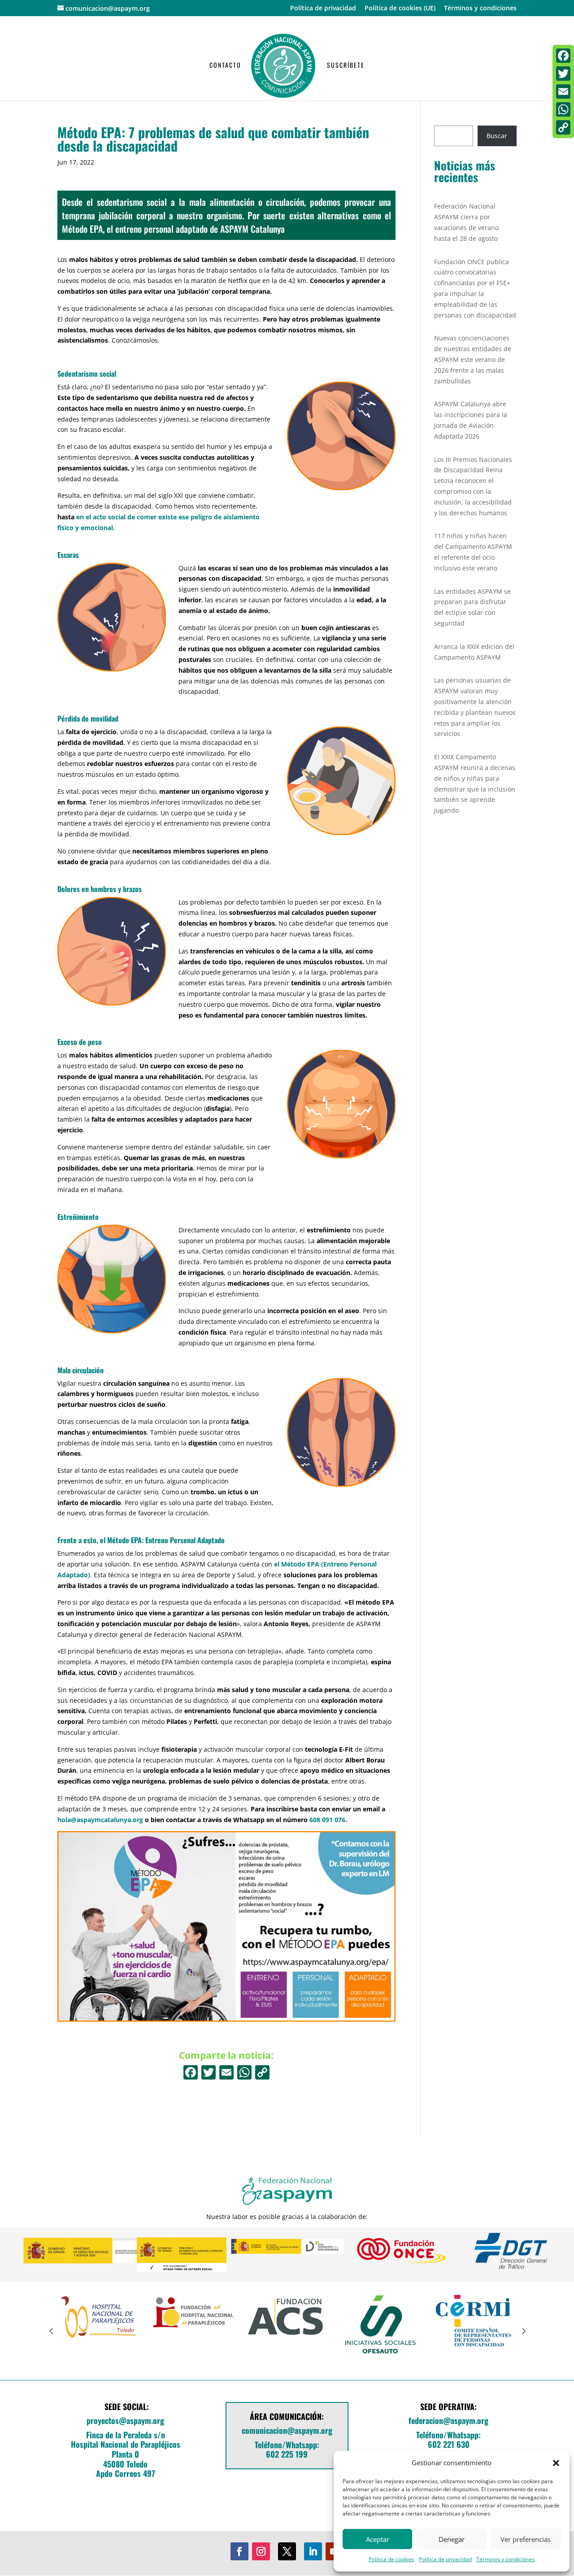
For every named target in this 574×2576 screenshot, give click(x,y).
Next (523, 2331)
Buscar (497, 136)
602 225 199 (287, 2454)
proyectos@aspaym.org (125, 2420)
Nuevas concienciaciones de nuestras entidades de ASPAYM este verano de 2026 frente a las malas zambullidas (473, 359)
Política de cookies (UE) (400, 9)
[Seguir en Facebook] (239, 2551)
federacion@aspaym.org (448, 2420)
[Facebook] (191, 2073)
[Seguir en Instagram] (261, 2551)
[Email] (563, 91)
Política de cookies (391, 2559)
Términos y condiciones (506, 2559)
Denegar (452, 2539)
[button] (556, 2463)
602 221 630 (449, 2444)
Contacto (225, 66)
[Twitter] (563, 74)
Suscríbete (346, 66)
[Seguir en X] (287, 2551)
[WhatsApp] (563, 109)
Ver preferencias (526, 2539)
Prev (51, 2331)
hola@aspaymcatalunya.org (100, 1820)
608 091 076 (327, 1820)
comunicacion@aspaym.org (287, 2430)
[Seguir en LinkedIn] (313, 2551)
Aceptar (378, 2539)
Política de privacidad (445, 2559)
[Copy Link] (262, 2073)
